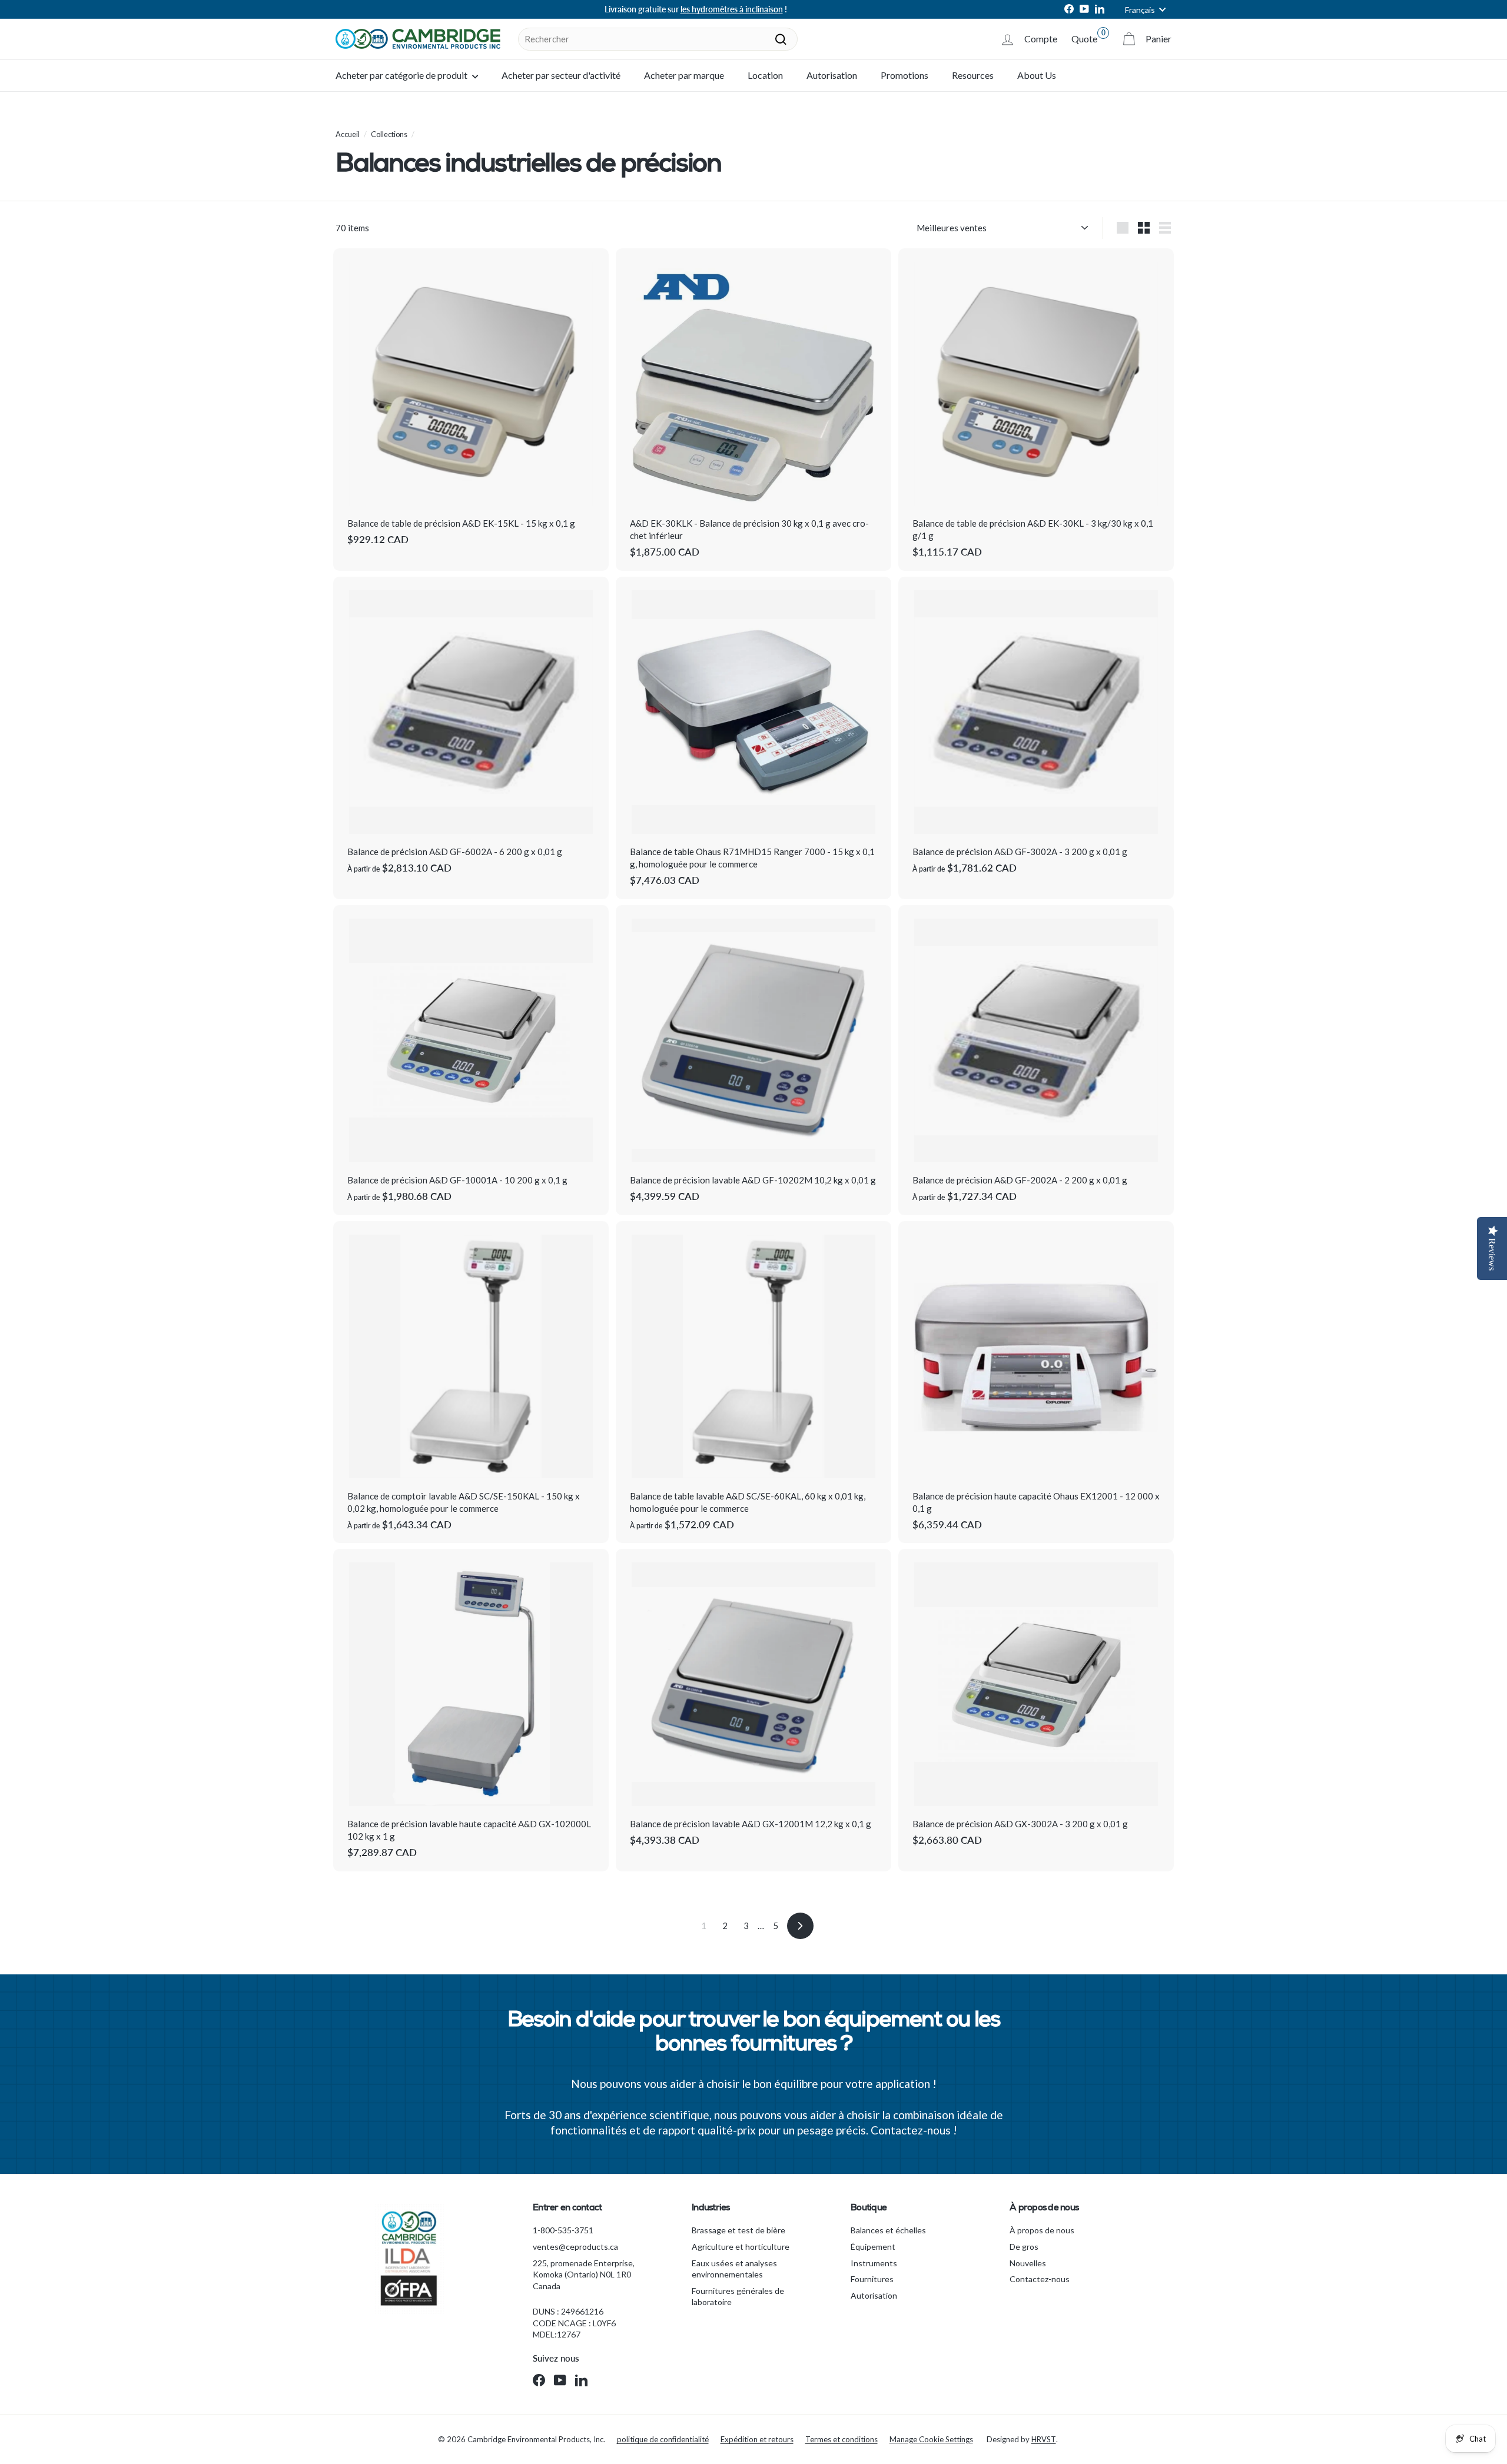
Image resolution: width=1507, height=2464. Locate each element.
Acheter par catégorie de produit (402, 75)
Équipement (873, 2247)
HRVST (1044, 2439)
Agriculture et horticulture (741, 2247)
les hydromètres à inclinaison (732, 9)
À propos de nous (1042, 2230)
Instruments (874, 2263)
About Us (1037, 75)
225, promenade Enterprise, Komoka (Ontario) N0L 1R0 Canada (584, 2275)
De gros (1024, 2247)
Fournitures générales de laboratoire (738, 2297)
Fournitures (872, 2279)
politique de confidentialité (663, 2439)
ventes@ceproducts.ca (575, 2247)
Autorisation (832, 75)
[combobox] (658, 39)
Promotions (904, 75)
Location (765, 75)
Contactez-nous (1040, 2279)
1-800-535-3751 (563, 2230)
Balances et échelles (888, 2230)
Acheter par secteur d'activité (561, 75)
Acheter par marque (684, 75)
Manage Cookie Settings (931, 2439)
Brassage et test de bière (738, 2230)
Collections (389, 134)
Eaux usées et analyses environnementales (734, 2269)
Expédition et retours (757, 2439)
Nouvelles (1028, 2263)
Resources (973, 75)
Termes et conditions (842, 2439)
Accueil (348, 134)
